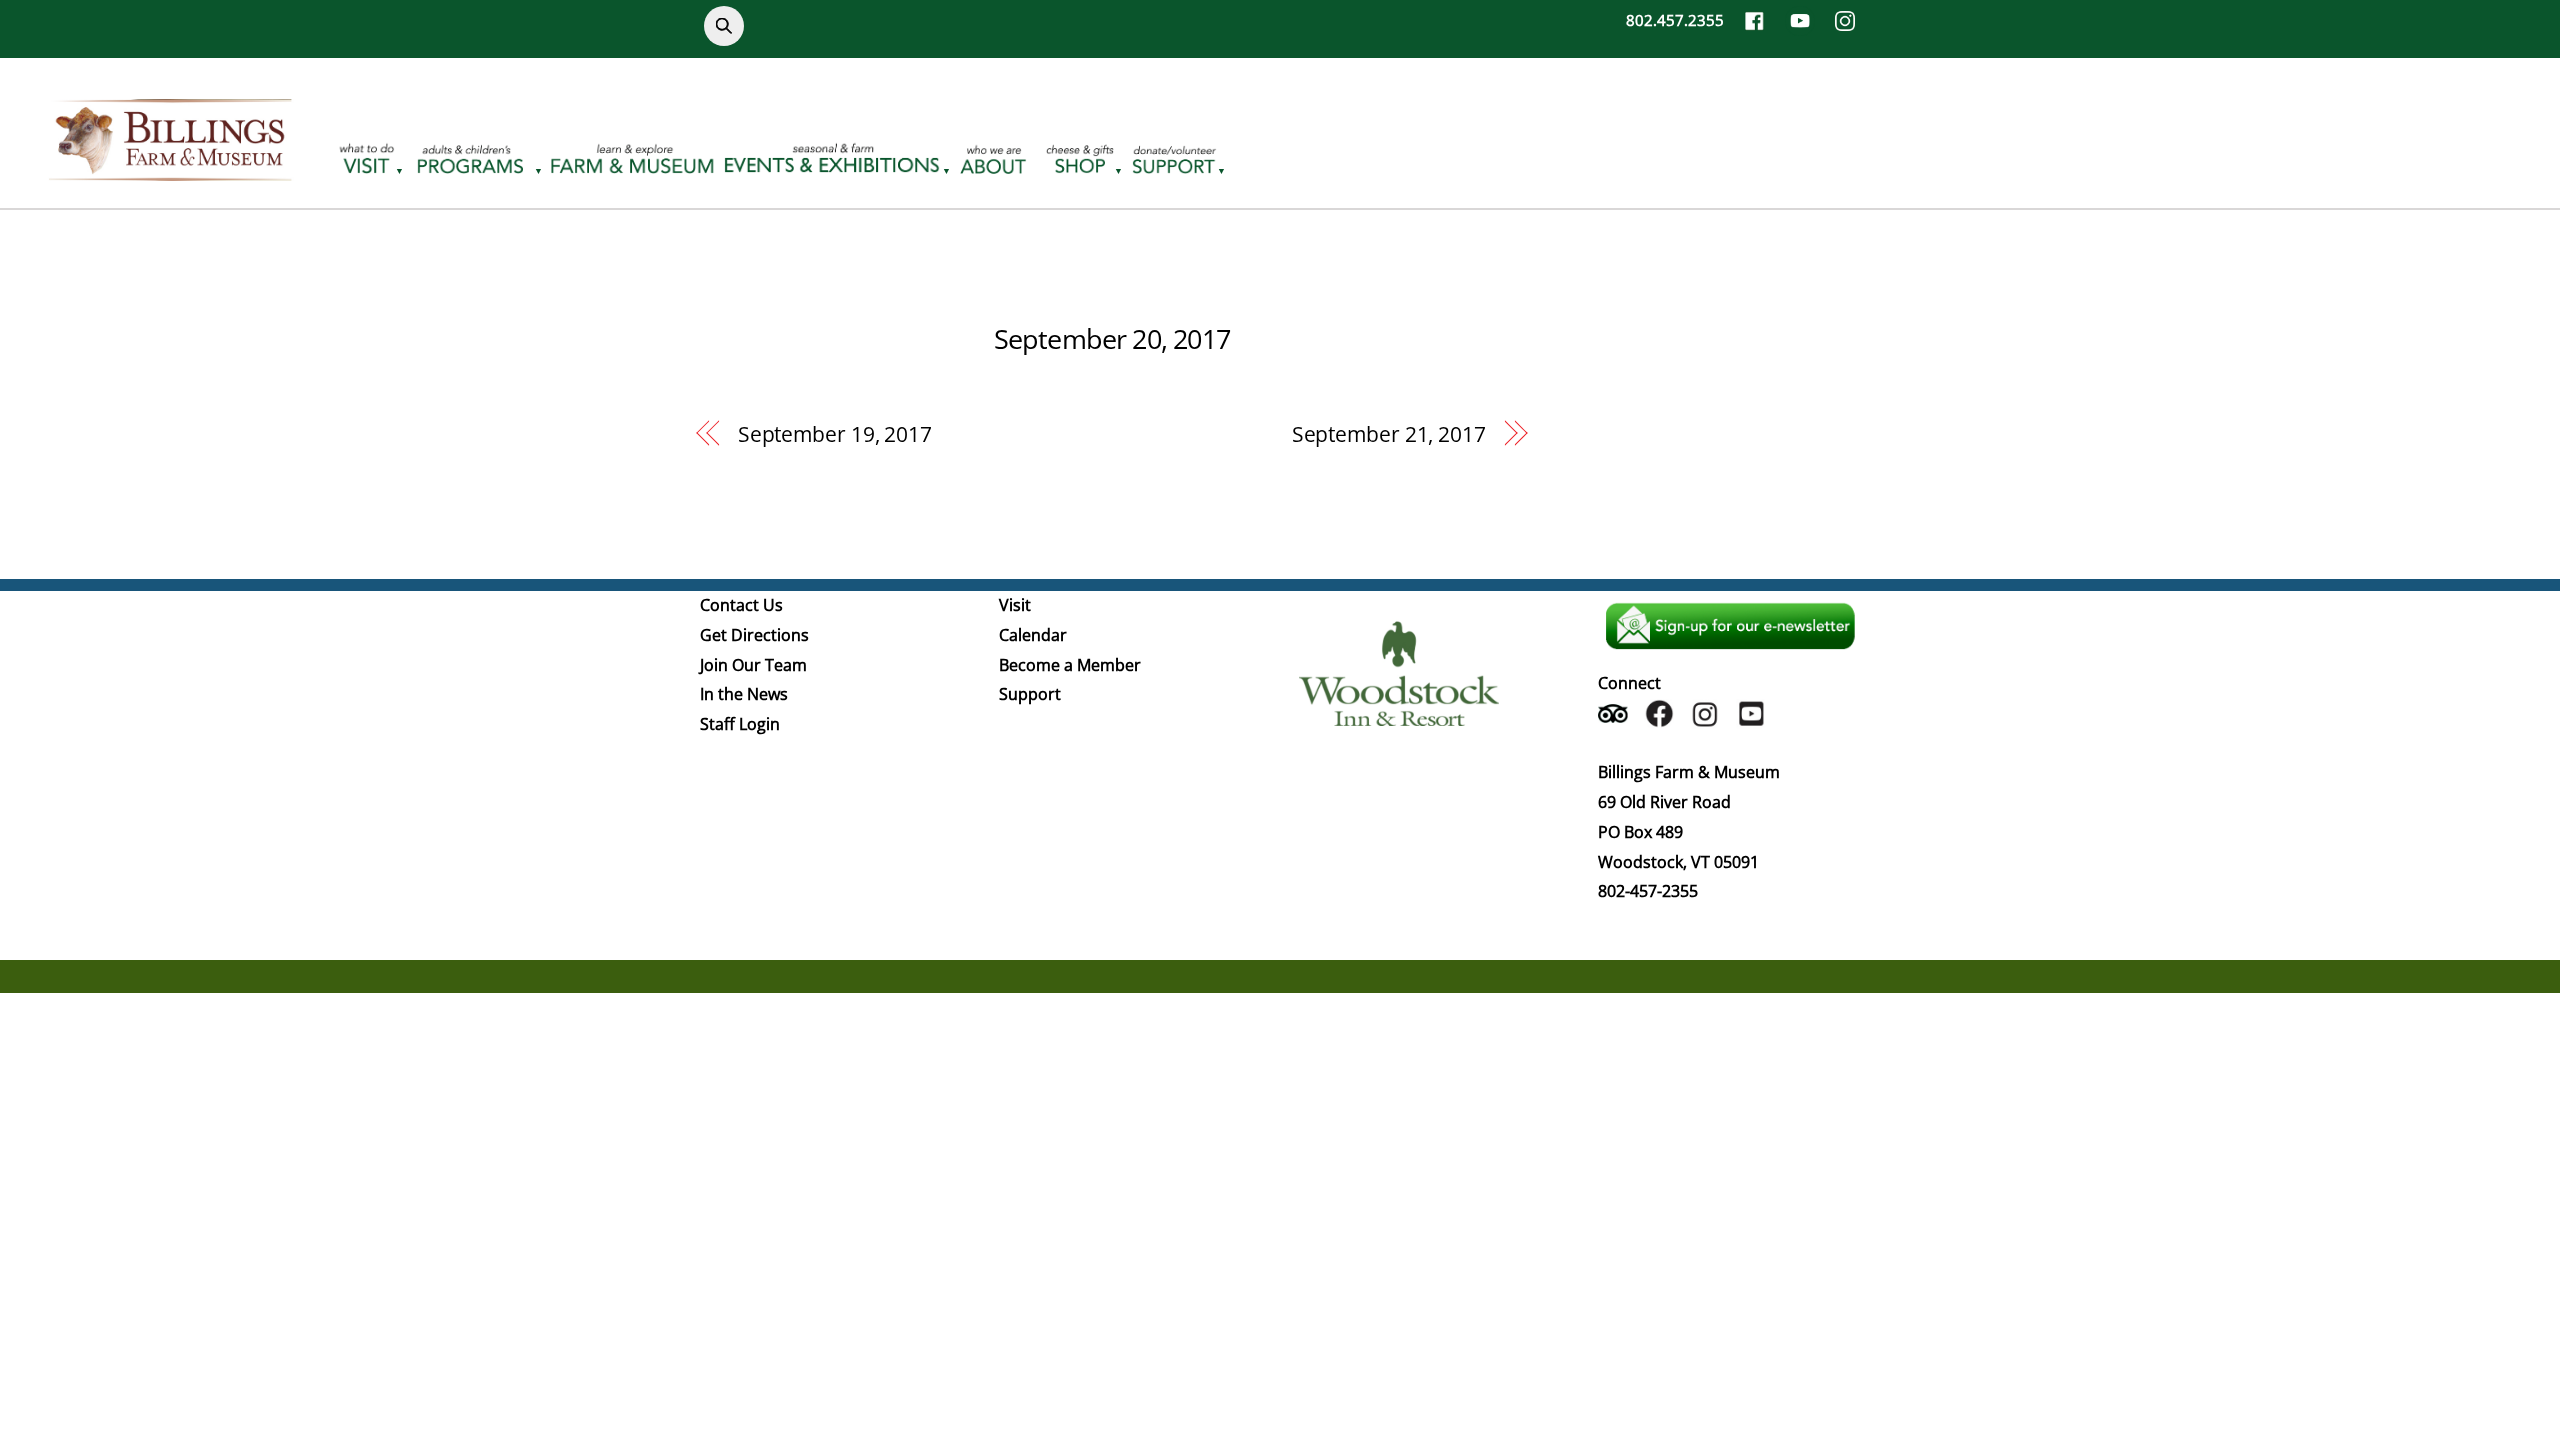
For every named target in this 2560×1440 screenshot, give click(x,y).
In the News (744, 694)
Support (1030, 694)
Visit (1015, 605)
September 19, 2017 (835, 434)
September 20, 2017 (1112, 338)
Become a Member (1070, 665)
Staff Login (740, 724)
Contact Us (741, 605)
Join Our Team (753, 665)
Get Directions (754, 635)
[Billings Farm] (170, 169)
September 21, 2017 (1389, 434)
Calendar (1033, 635)
